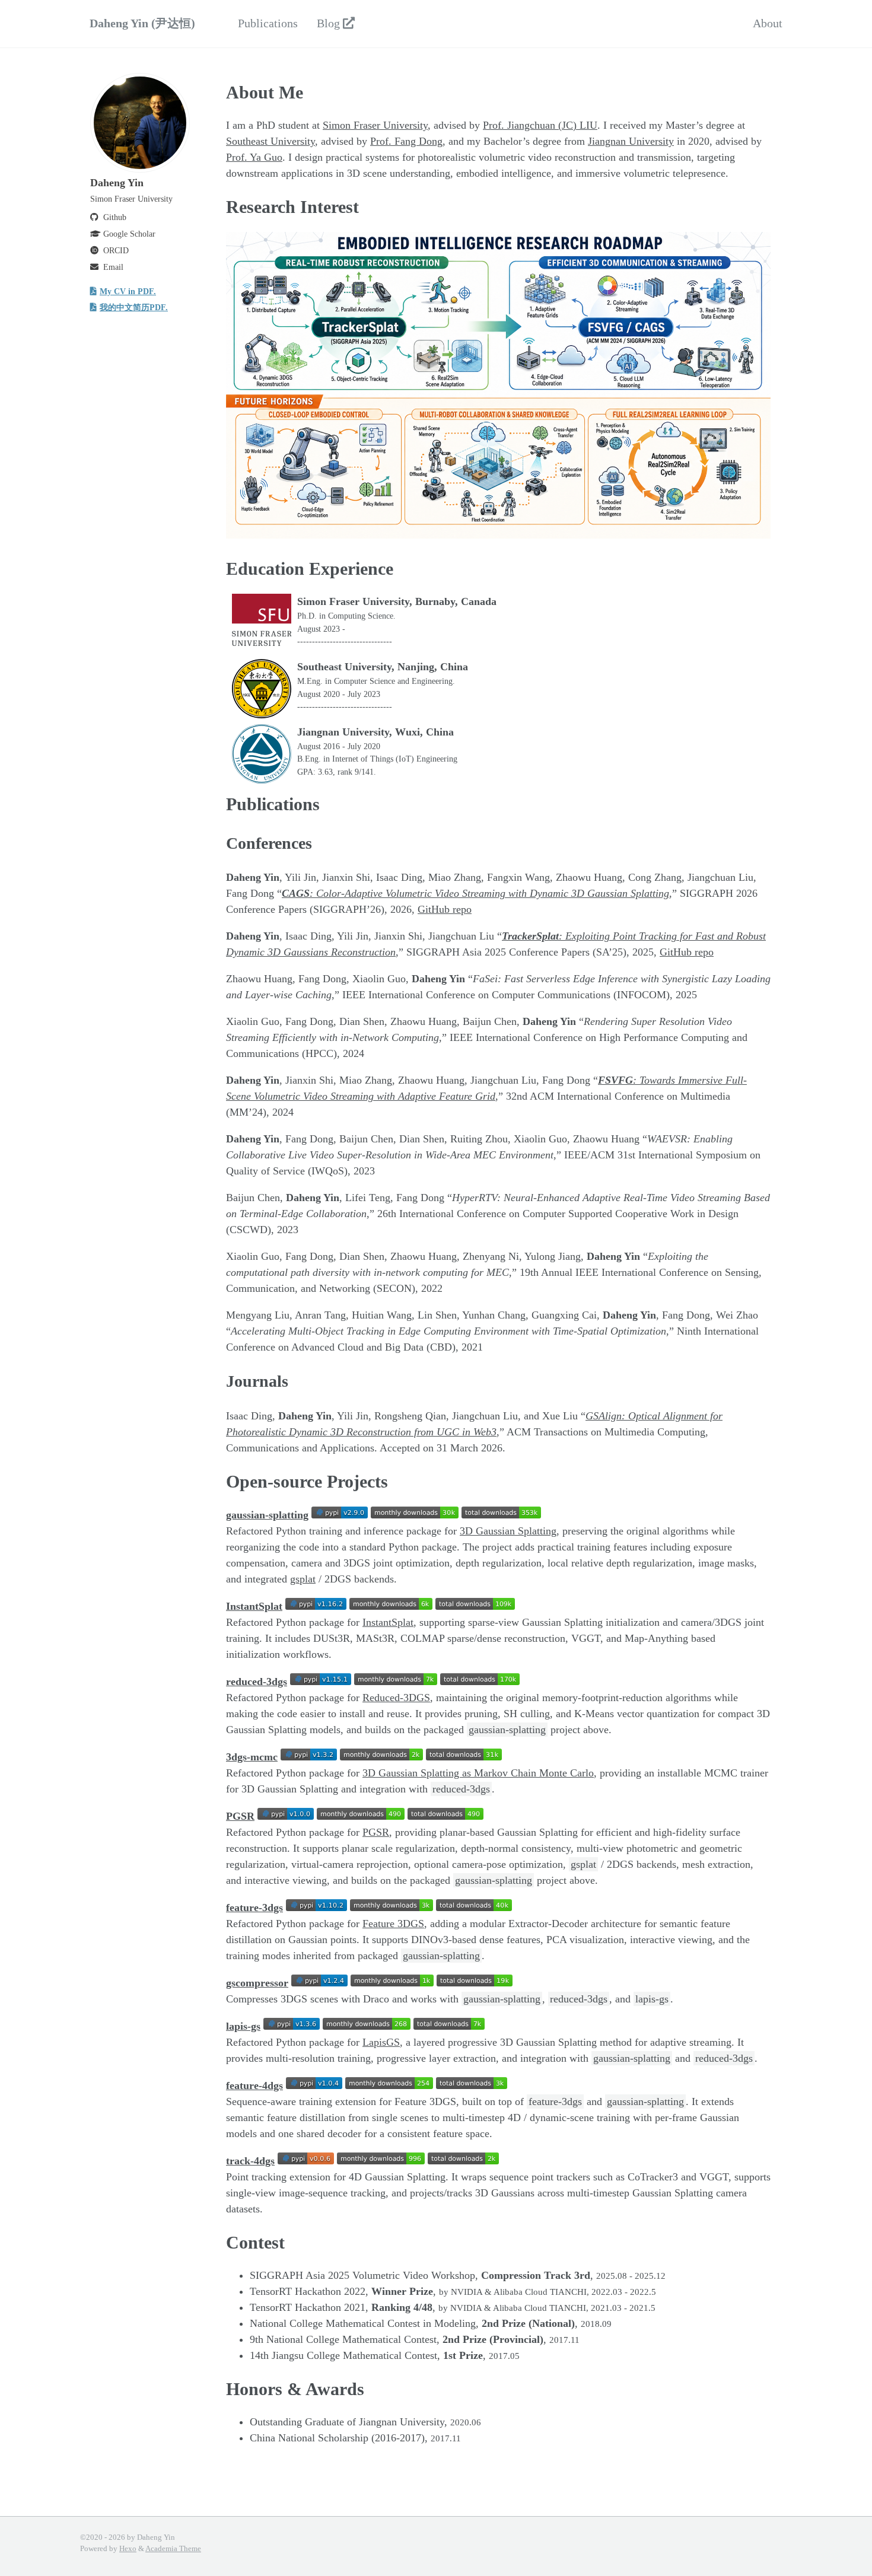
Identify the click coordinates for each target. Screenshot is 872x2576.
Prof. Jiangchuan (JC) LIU (540, 125)
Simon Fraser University (375, 125)
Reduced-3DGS (396, 1698)
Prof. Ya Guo (254, 157)
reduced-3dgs (257, 1682)
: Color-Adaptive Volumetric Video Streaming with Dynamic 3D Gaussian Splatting (475, 893)
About (768, 23)
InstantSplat (254, 1606)
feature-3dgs (254, 1908)
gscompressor (257, 1983)
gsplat (303, 1579)
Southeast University (270, 141)
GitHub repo (445, 909)
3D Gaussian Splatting (508, 1531)
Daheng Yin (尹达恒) (142, 23)
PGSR (240, 1816)
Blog (330, 23)
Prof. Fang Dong (406, 141)
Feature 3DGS (393, 1924)
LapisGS (381, 2042)
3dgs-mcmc (252, 1757)
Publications (268, 23)
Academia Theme (173, 2549)
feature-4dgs (254, 2085)
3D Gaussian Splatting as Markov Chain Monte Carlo (478, 1773)
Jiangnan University (631, 141)
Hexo (128, 2549)
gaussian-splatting (267, 1515)
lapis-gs (243, 2026)
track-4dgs (250, 2161)
